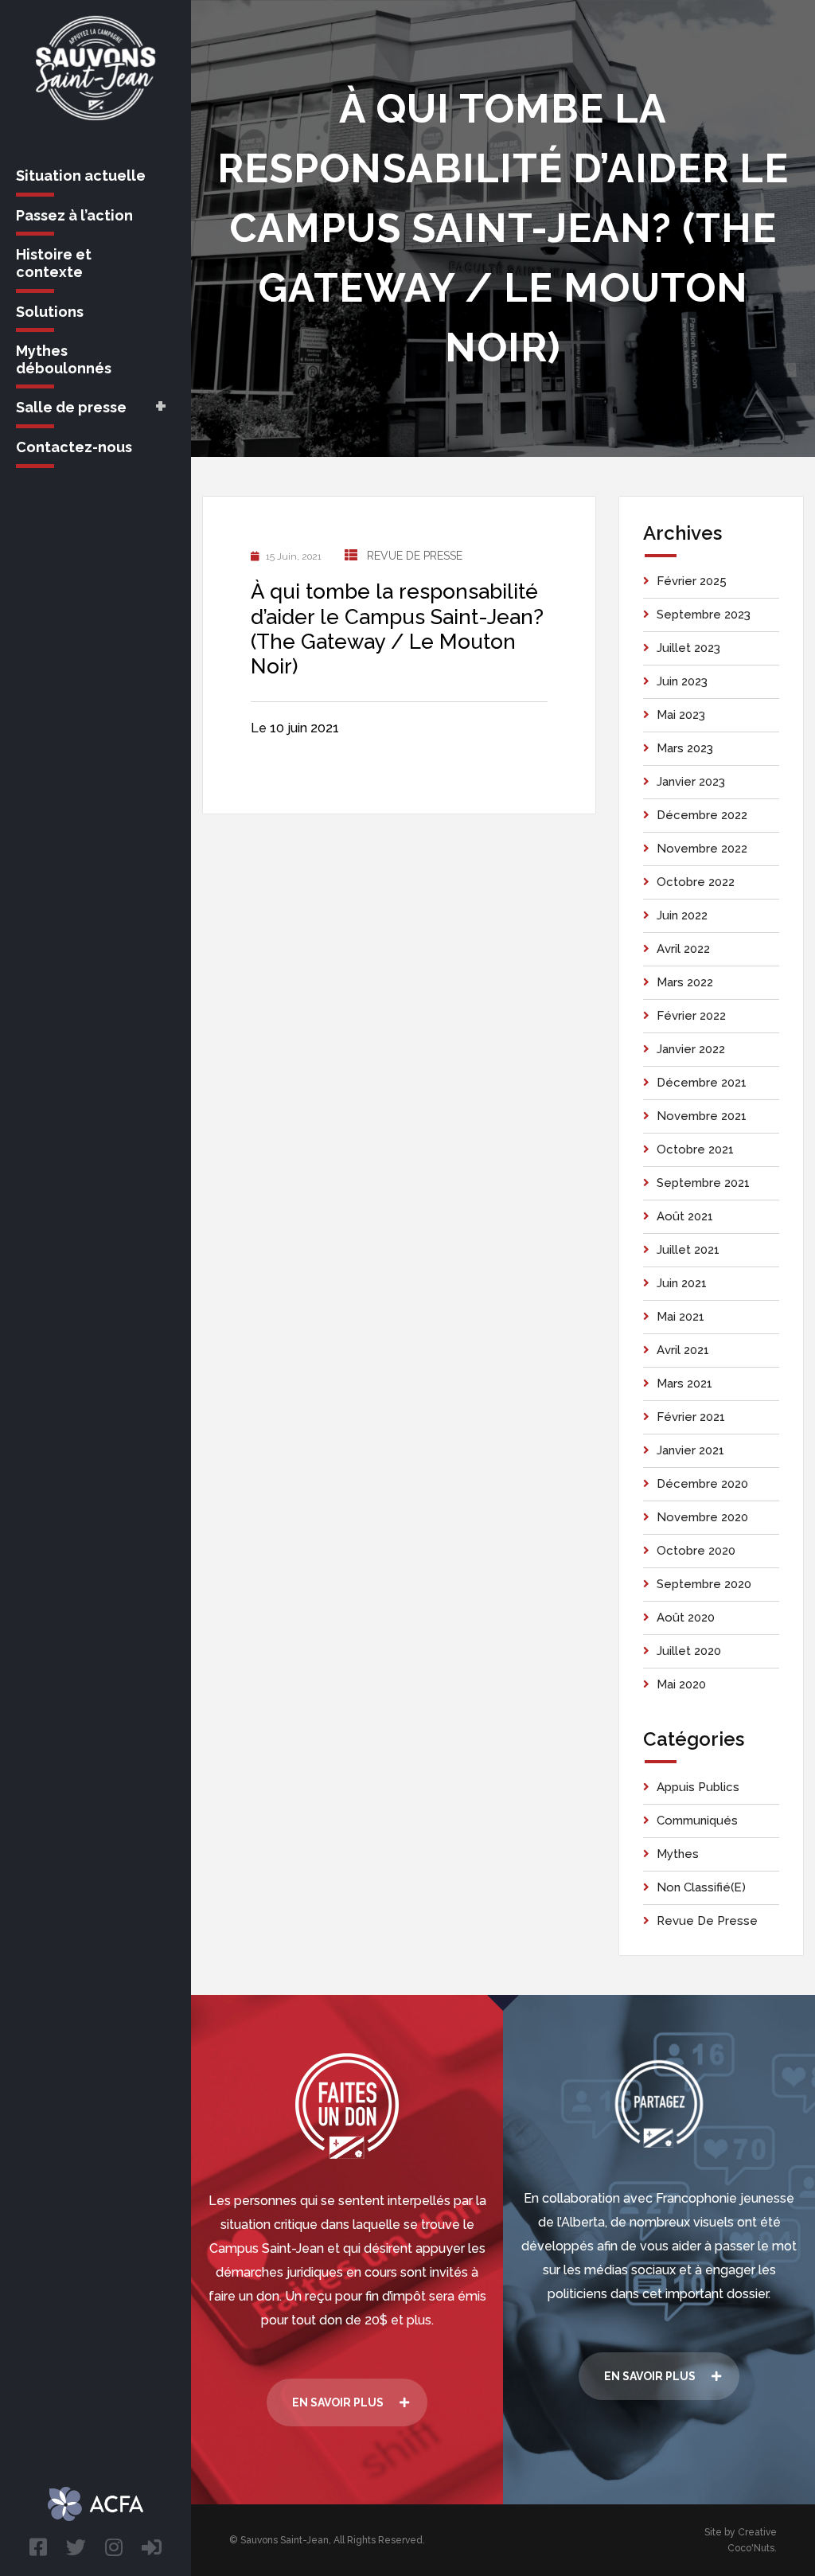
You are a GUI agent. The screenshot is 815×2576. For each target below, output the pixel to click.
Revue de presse (415, 556)
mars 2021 (684, 1384)
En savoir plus (338, 2402)
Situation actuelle (81, 176)
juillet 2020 (689, 1651)
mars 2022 (685, 982)
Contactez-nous (74, 447)
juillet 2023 (688, 648)
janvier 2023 (691, 782)
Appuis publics (698, 1787)
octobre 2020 (696, 1551)
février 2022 (691, 1016)
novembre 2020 (702, 1517)
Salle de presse (71, 407)
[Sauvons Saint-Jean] (96, 68)
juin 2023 (682, 681)
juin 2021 (682, 1283)
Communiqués (697, 1821)
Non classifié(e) (701, 1887)
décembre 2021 (702, 1083)
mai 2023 (681, 715)
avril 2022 (683, 949)
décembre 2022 (702, 815)
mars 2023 (685, 748)
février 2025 (692, 581)
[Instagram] (114, 2547)
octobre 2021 (695, 1149)
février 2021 (691, 1417)
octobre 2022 (696, 882)
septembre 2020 (704, 1584)
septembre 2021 (703, 1183)
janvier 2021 (690, 1450)
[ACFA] (152, 2547)
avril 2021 (683, 1350)
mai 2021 (680, 1317)
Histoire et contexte (54, 263)
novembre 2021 (702, 1116)
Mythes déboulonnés (64, 359)
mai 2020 (681, 1684)
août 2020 (686, 1618)
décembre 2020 (702, 1484)
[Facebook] (38, 2547)
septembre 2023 (704, 615)
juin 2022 (682, 915)
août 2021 (685, 1216)
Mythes (678, 1854)
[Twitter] (76, 2547)
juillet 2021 (688, 1250)
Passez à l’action (74, 215)
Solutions (50, 312)
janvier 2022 (691, 1049)
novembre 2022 (702, 849)
